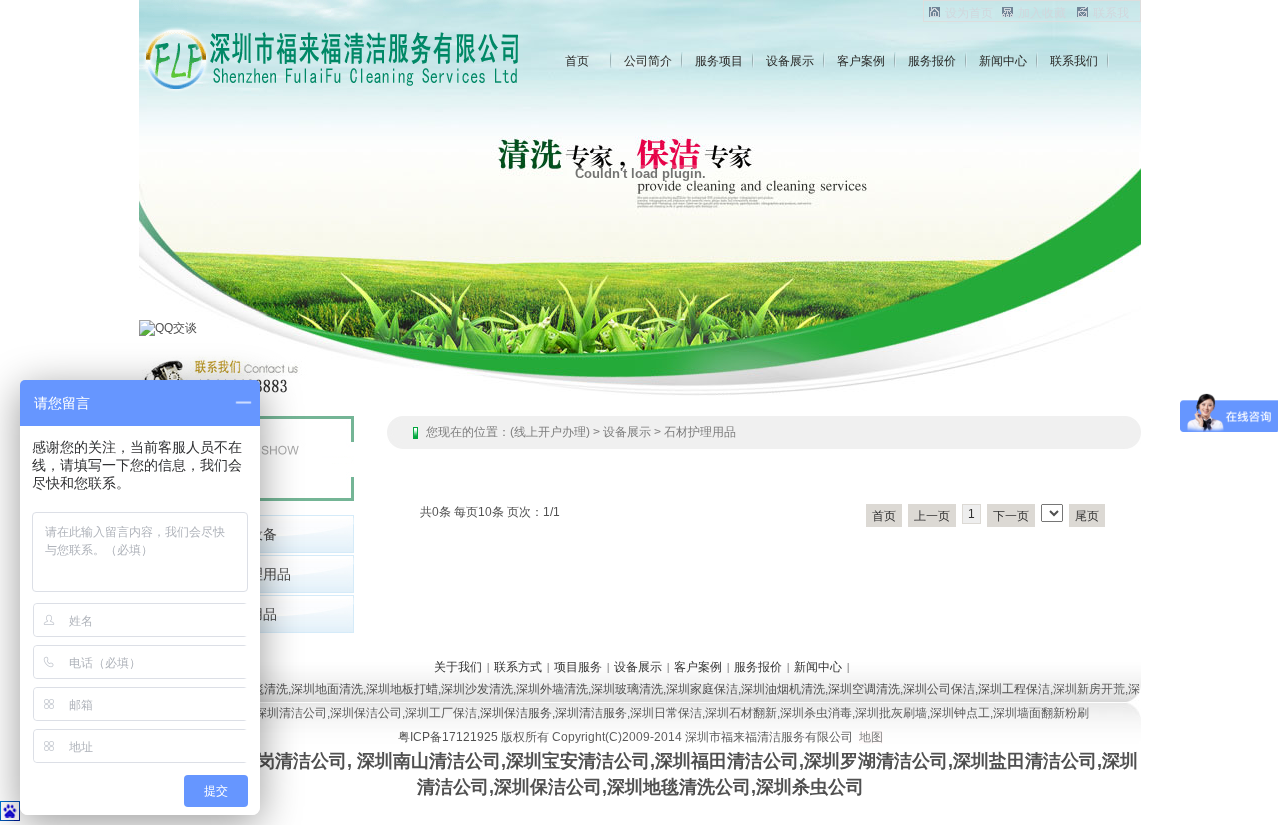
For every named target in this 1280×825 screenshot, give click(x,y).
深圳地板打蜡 (402, 689)
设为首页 (969, 13)
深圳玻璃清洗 (627, 689)
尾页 (1087, 516)
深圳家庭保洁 (702, 689)
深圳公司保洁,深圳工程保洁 (976, 689)
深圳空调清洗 (864, 689)
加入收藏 (1042, 13)
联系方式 (518, 667)
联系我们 (1074, 61)
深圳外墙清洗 (552, 689)
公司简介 (648, 61)
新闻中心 (1003, 61)
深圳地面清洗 (327, 689)
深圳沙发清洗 (477, 689)
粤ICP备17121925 (448, 737)
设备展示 (790, 61)
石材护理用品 (700, 432)
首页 (577, 61)
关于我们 (458, 667)
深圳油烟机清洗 (783, 689)
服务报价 (932, 61)
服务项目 (719, 61)
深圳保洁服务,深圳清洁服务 (553, 713)
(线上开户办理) (550, 432)
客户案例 (861, 61)
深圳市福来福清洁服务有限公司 (769, 737)
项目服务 (578, 667)
